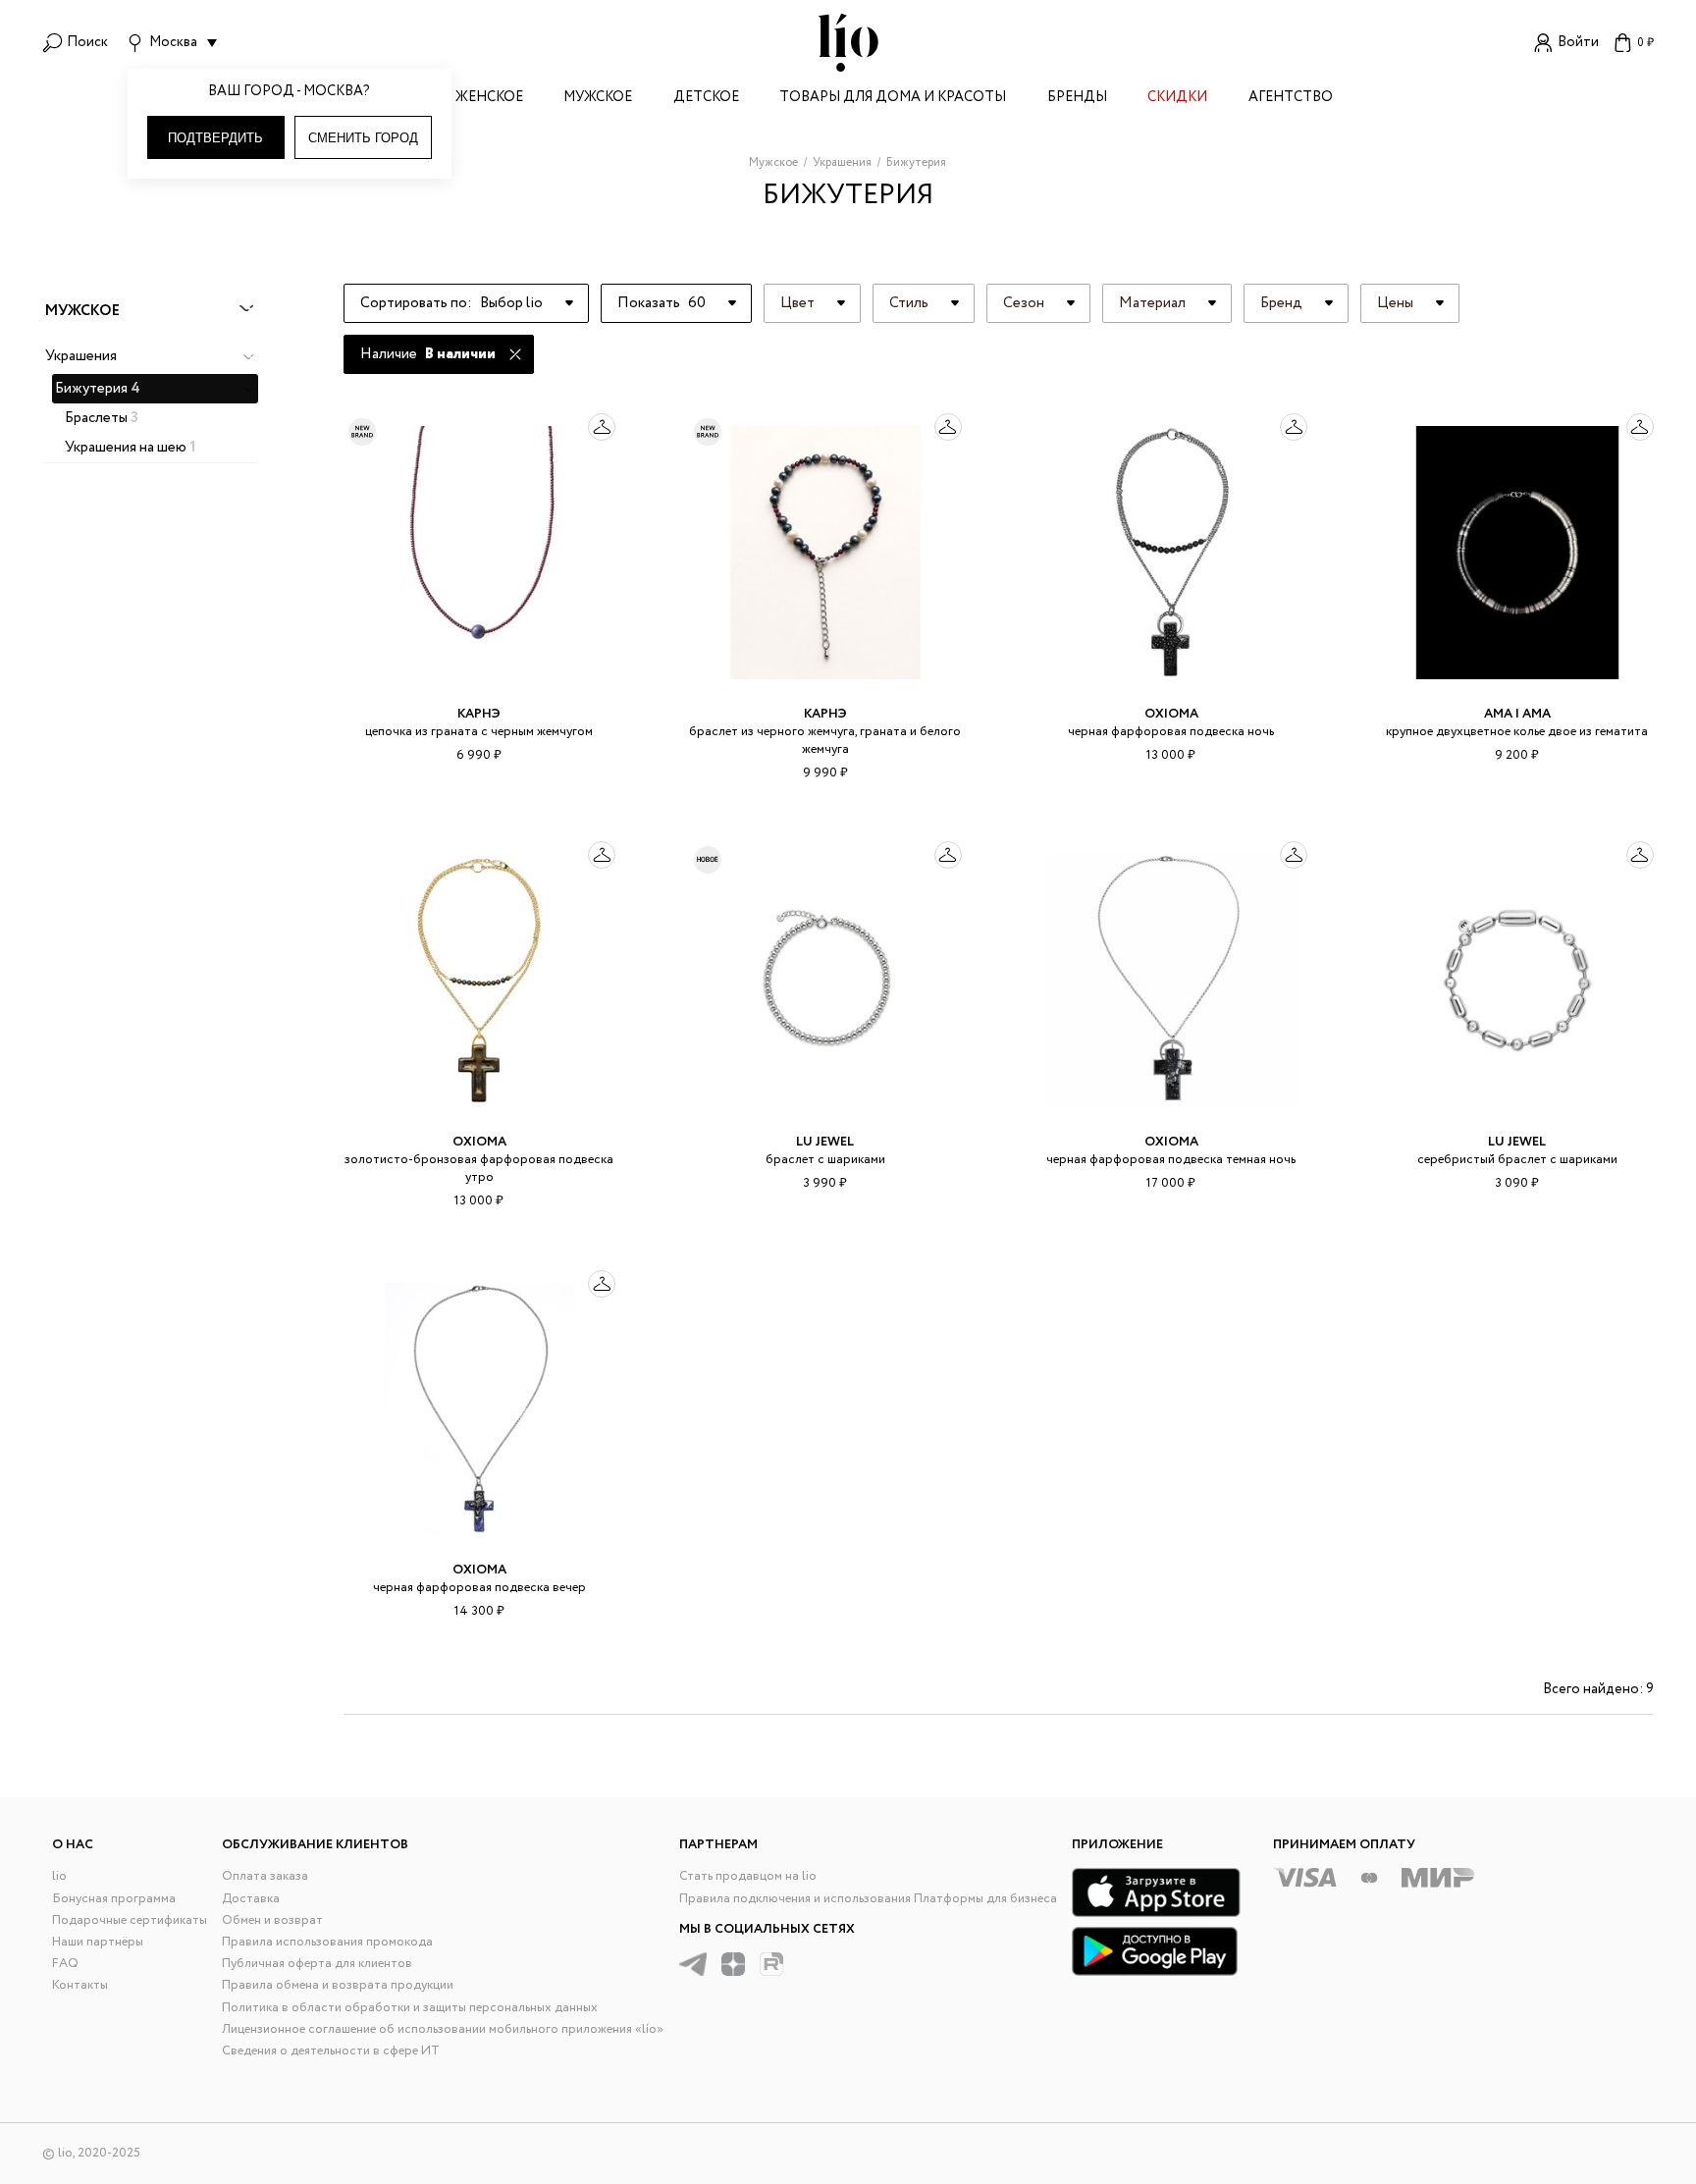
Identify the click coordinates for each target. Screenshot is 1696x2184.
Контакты (80, 1985)
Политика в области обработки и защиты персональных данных (410, 2008)
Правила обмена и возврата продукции (338, 1985)
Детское (706, 99)
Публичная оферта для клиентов (317, 1964)
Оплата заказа (265, 1876)
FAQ (65, 1964)
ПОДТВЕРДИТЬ (215, 138)
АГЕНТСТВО (1291, 99)
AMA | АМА (1517, 714)
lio (59, 1876)
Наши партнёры (98, 1942)
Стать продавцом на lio (748, 1876)
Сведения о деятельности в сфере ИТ (331, 2051)
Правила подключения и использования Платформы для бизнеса (868, 1899)
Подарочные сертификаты (130, 1920)
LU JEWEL (825, 1142)
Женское (489, 99)
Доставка (251, 1899)
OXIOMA (1171, 714)
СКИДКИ (1177, 99)
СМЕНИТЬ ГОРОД (363, 138)
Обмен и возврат (272, 1920)
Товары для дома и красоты (893, 99)
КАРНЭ (479, 714)
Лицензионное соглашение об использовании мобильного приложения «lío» (443, 2029)
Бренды (1077, 99)
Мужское (598, 99)
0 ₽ (1645, 43)
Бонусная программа (114, 1899)
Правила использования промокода (327, 1942)
